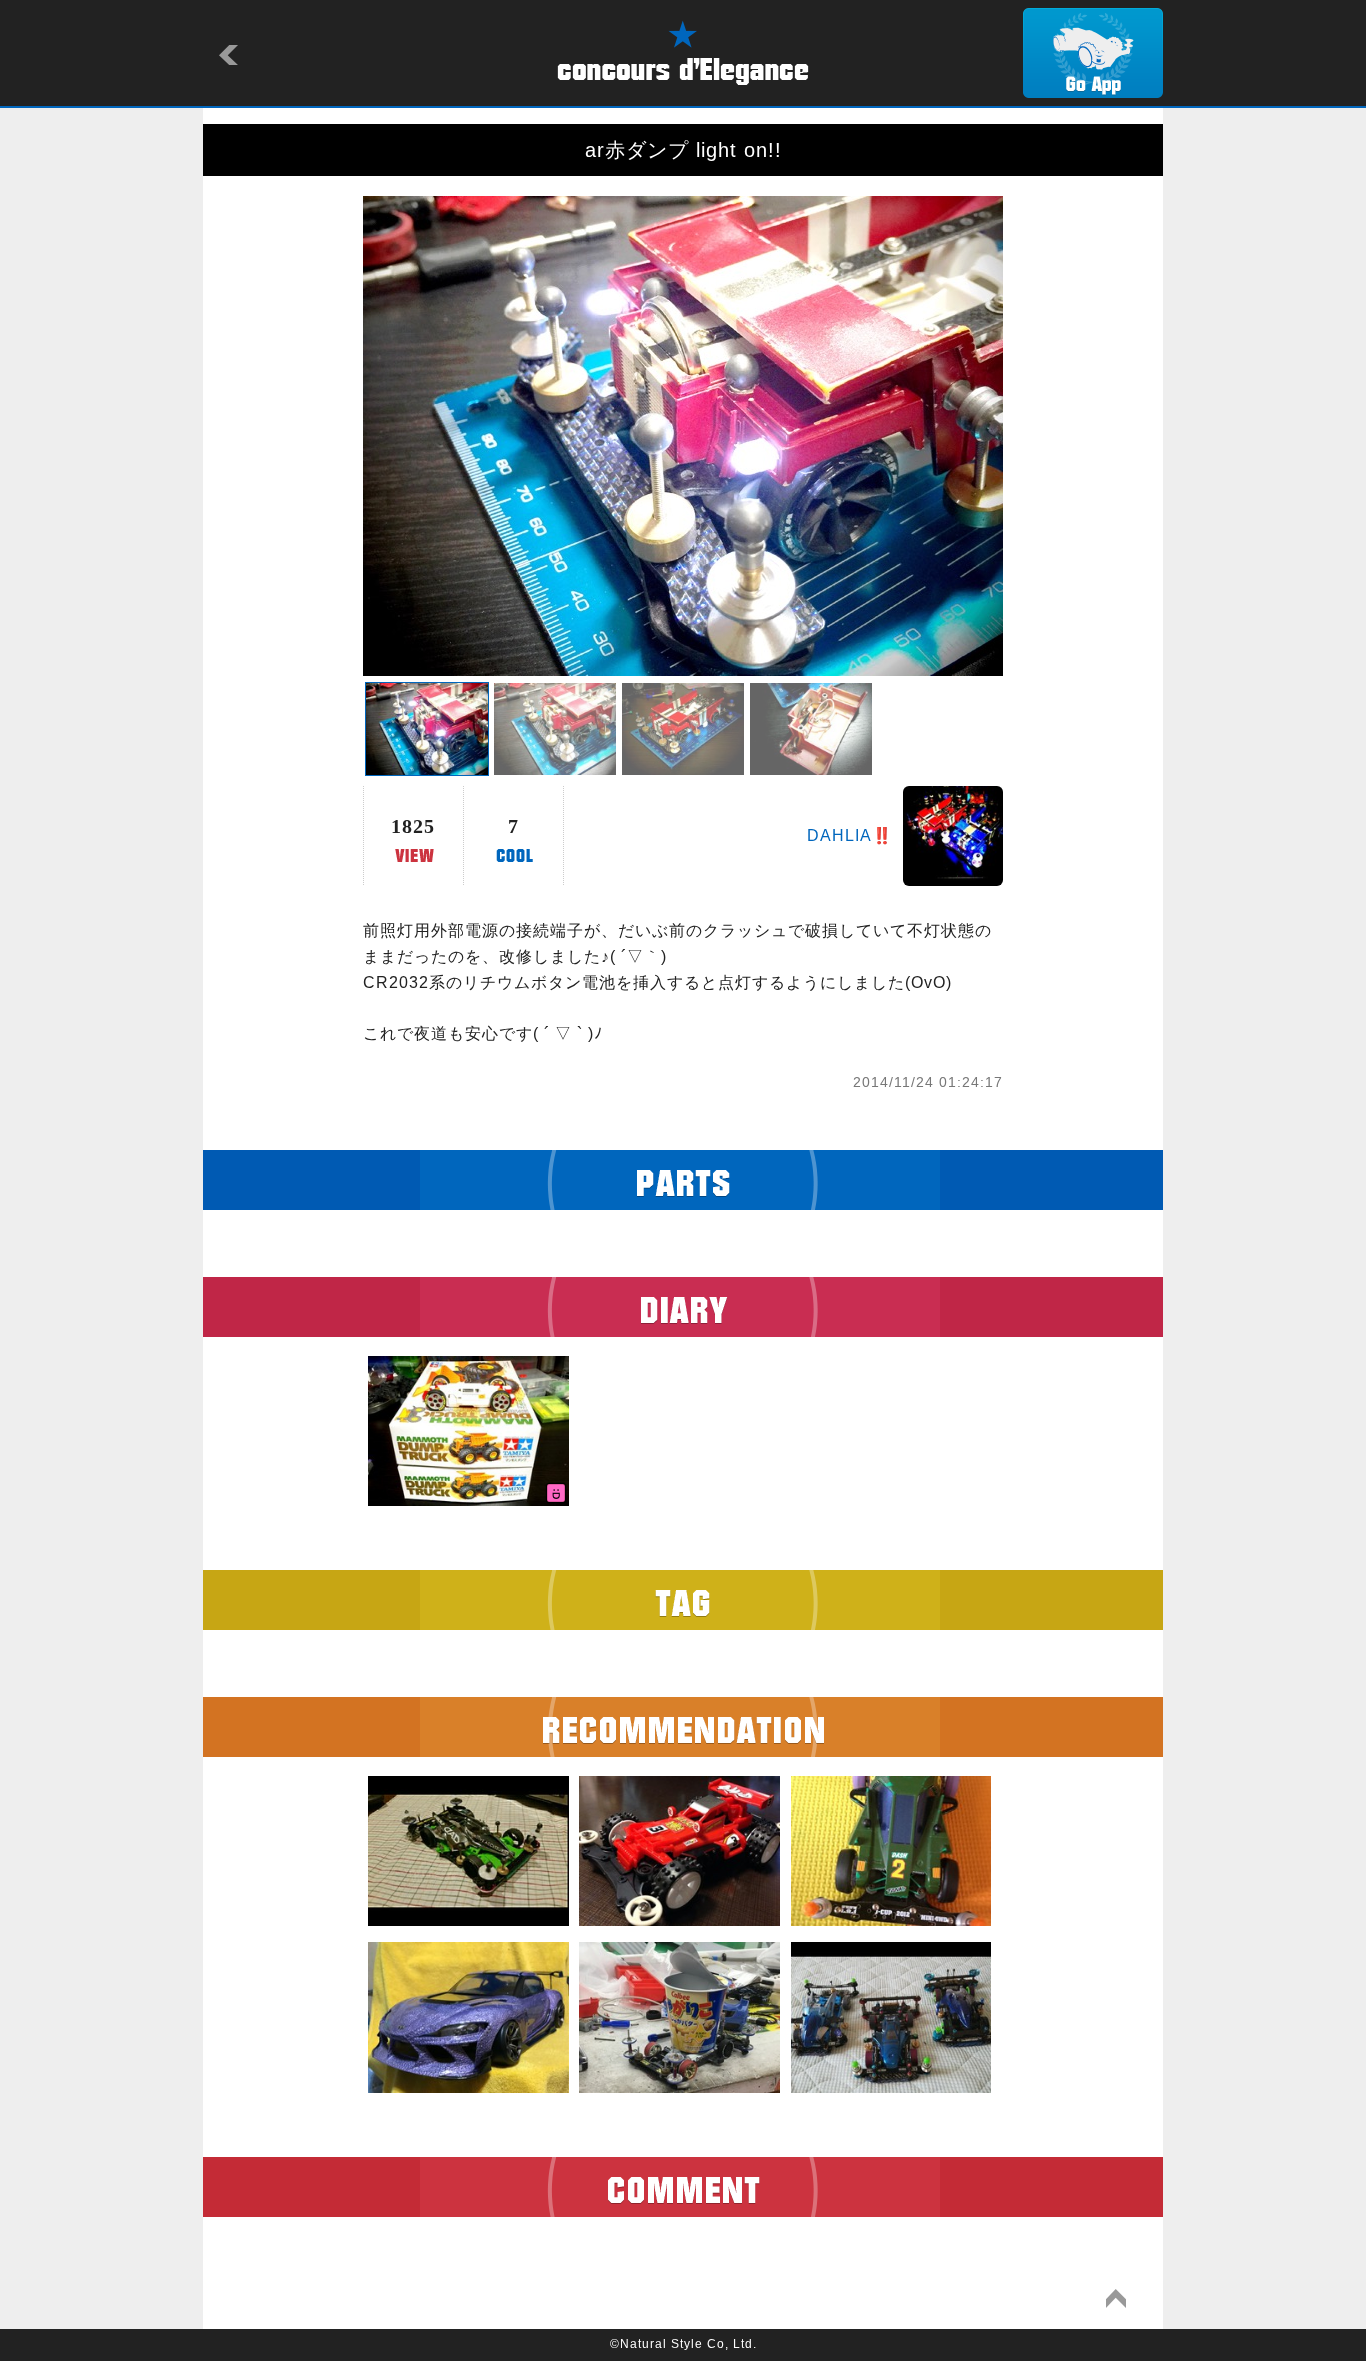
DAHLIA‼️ (850, 835)
